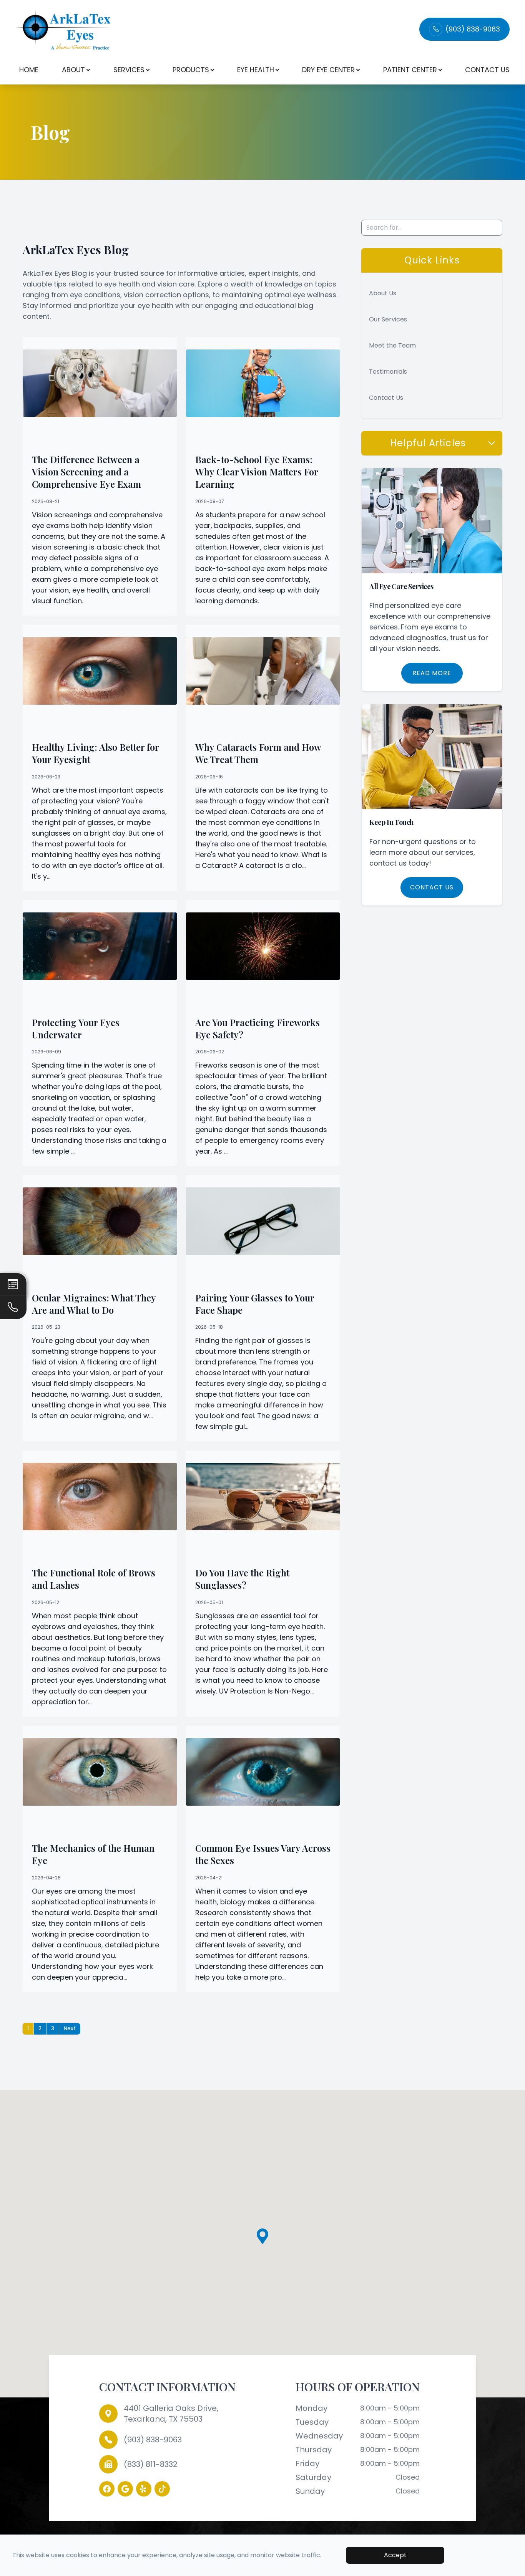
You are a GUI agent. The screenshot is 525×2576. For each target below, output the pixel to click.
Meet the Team (392, 345)
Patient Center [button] (410, 70)
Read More (432, 673)
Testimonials (388, 372)
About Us (383, 293)
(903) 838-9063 (473, 29)
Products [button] (191, 70)
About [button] (73, 70)
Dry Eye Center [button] (328, 70)
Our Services (388, 319)
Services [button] (129, 70)
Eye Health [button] (256, 70)
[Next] (70, 2029)
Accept (395, 2555)
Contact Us (487, 70)
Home (29, 70)
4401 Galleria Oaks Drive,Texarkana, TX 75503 (171, 2414)
